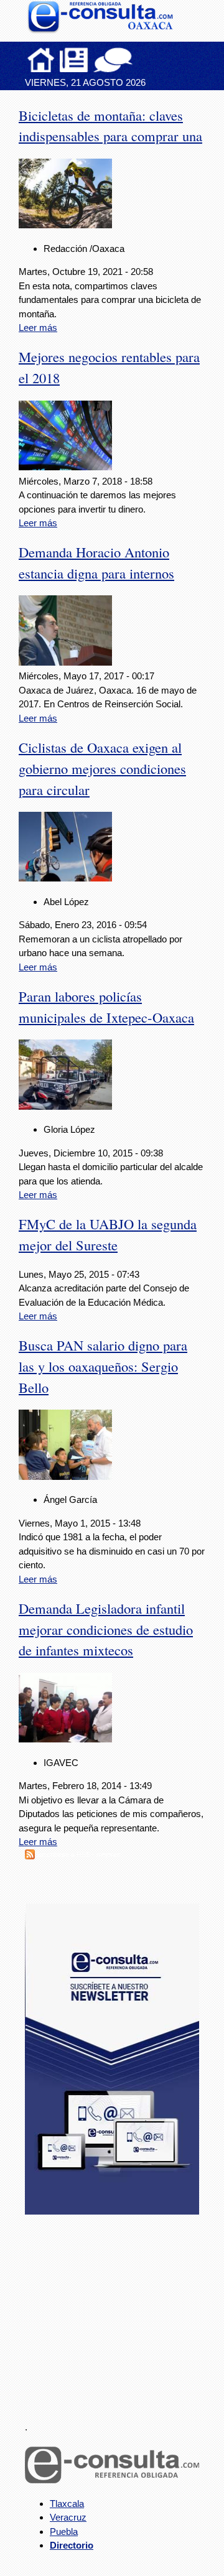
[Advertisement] (118, 2310)
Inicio (41, 60)
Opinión (113, 60)
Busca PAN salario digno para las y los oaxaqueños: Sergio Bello (103, 1366)
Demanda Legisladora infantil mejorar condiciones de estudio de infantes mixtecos (106, 1629)
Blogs (138, 60)
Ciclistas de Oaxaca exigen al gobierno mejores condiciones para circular (102, 768)
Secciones (74, 60)
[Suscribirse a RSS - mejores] (30, 1856)
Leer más (38, 328)
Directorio (72, 2545)
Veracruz (68, 2517)
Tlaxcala (67, 2504)
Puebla (64, 2532)
